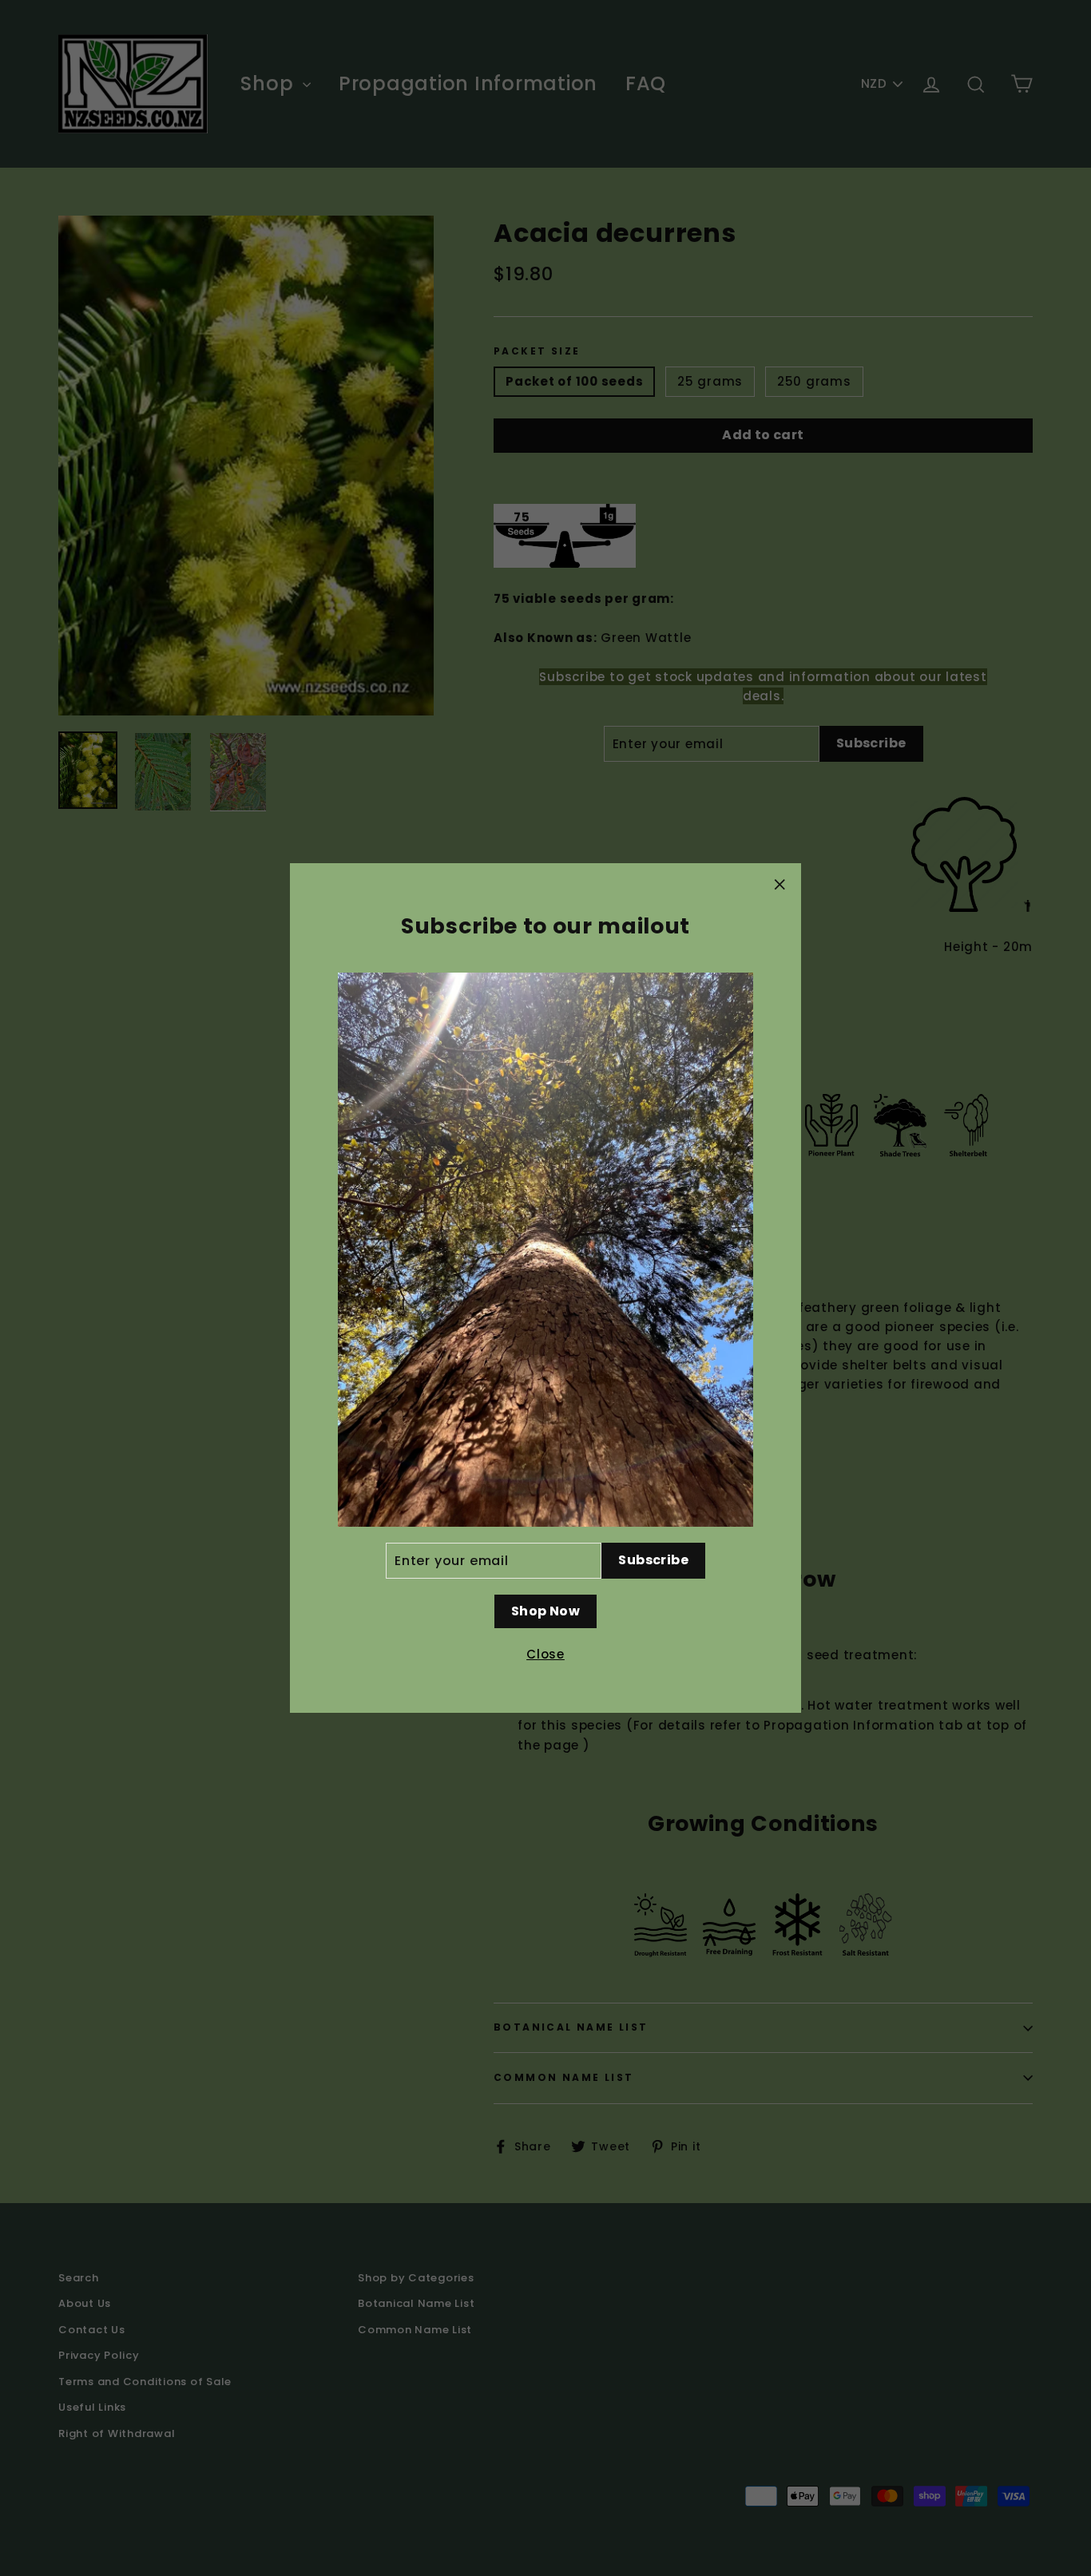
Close (545, 1654)
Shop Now (545, 1611)
